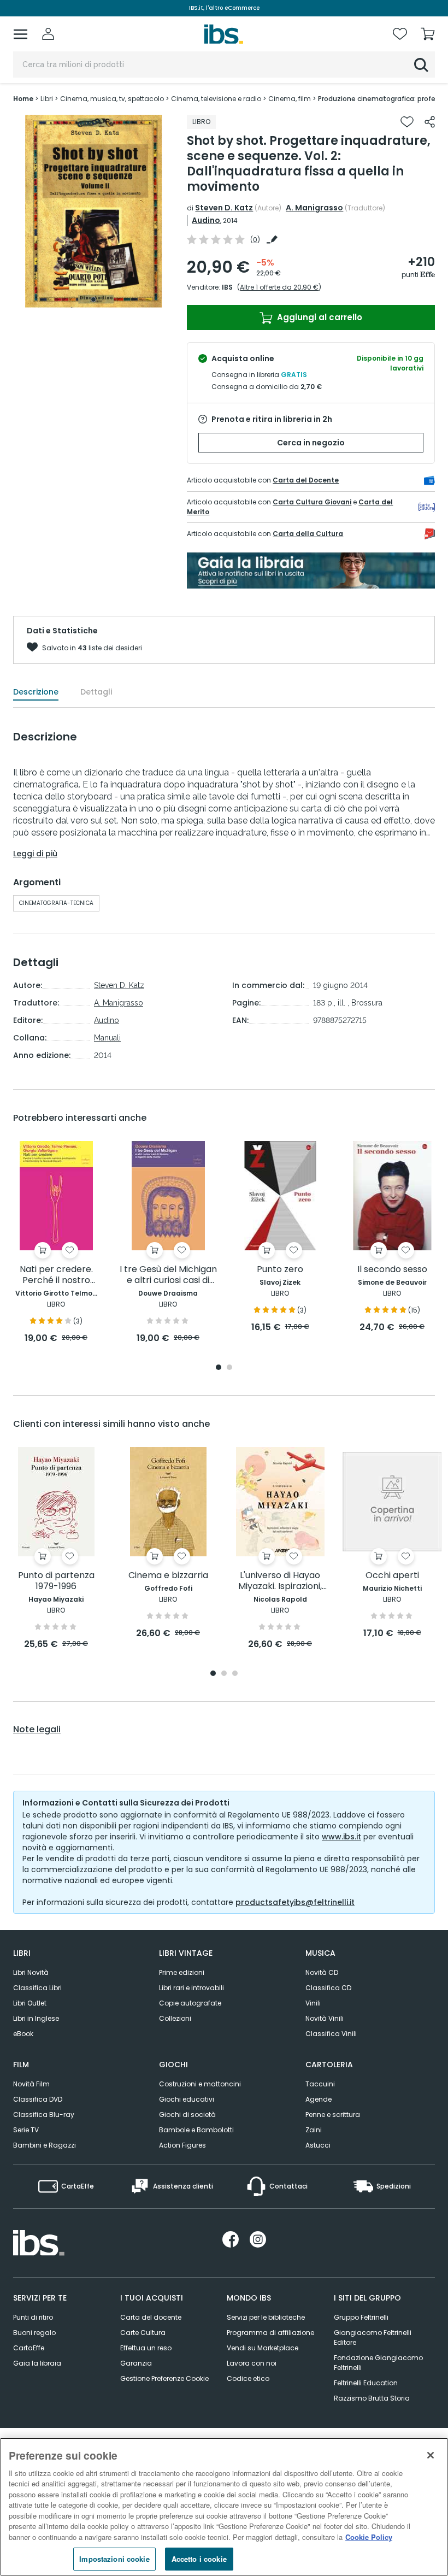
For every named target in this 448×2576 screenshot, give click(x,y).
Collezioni (175, 2018)
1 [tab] (93, 299)
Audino (206, 220)
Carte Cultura (143, 2333)
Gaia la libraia (37, 2363)
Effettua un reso (146, 2348)
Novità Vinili (325, 2018)
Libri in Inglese (36, 2018)
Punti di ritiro (33, 2317)
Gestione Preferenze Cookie (164, 2378)
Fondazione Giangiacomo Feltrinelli (378, 2363)
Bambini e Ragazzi (45, 2145)
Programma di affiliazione (270, 2333)
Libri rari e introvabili (191, 1988)
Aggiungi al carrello (319, 317)
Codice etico (248, 2378)
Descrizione (36, 692)
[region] (224, 2507)
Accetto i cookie (199, 2559)
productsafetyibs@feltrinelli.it (295, 1902)
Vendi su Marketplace (263, 2348)
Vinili (313, 2003)
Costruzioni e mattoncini (200, 2084)
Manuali (107, 1038)
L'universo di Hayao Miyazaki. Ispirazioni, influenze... (280, 1581)
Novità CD (322, 1972)
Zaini (314, 2130)
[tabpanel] (93, 211)
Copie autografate (190, 2003)
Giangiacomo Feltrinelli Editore (373, 2337)
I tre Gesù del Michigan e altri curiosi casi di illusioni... (168, 1275)
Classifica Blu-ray (44, 2115)
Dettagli (96, 692)
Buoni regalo (34, 2333)
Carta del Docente (306, 480)
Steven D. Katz (224, 208)
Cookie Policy (369, 2537)
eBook (23, 2034)
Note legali (37, 1730)
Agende (319, 2099)
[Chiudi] (431, 2455)
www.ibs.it (341, 1837)
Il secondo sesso (392, 1270)
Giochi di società (187, 2115)
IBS (227, 287)
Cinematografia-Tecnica (56, 903)
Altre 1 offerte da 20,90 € (279, 287)
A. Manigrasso (314, 208)
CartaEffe (29, 2348)
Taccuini (320, 2084)
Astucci (318, 2145)
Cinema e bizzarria (168, 1576)
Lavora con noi (252, 2363)
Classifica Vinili (331, 2034)
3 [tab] (235, 1674)
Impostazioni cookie (114, 2559)
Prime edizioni (182, 1972)
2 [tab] (229, 1368)
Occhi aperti (392, 1576)
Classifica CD (328, 1988)
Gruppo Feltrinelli (361, 2317)
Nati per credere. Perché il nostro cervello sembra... (56, 1275)
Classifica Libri (37, 1988)
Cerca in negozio (311, 443)
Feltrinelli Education (366, 2383)
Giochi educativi (187, 2099)
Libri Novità (31, 1972)
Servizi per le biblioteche (266, 2317)
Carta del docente (151, 2317)
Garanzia (136, 2363)
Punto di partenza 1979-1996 (56, 1581)
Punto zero (280, 1270)
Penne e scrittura (333, 2115)
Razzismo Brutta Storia (372, 2398)
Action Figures (182, 2145)
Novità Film (31, 2084)
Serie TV (26, 2130)
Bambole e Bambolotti (196, 2130)
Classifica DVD (38, 2099)
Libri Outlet (30, 2003)
